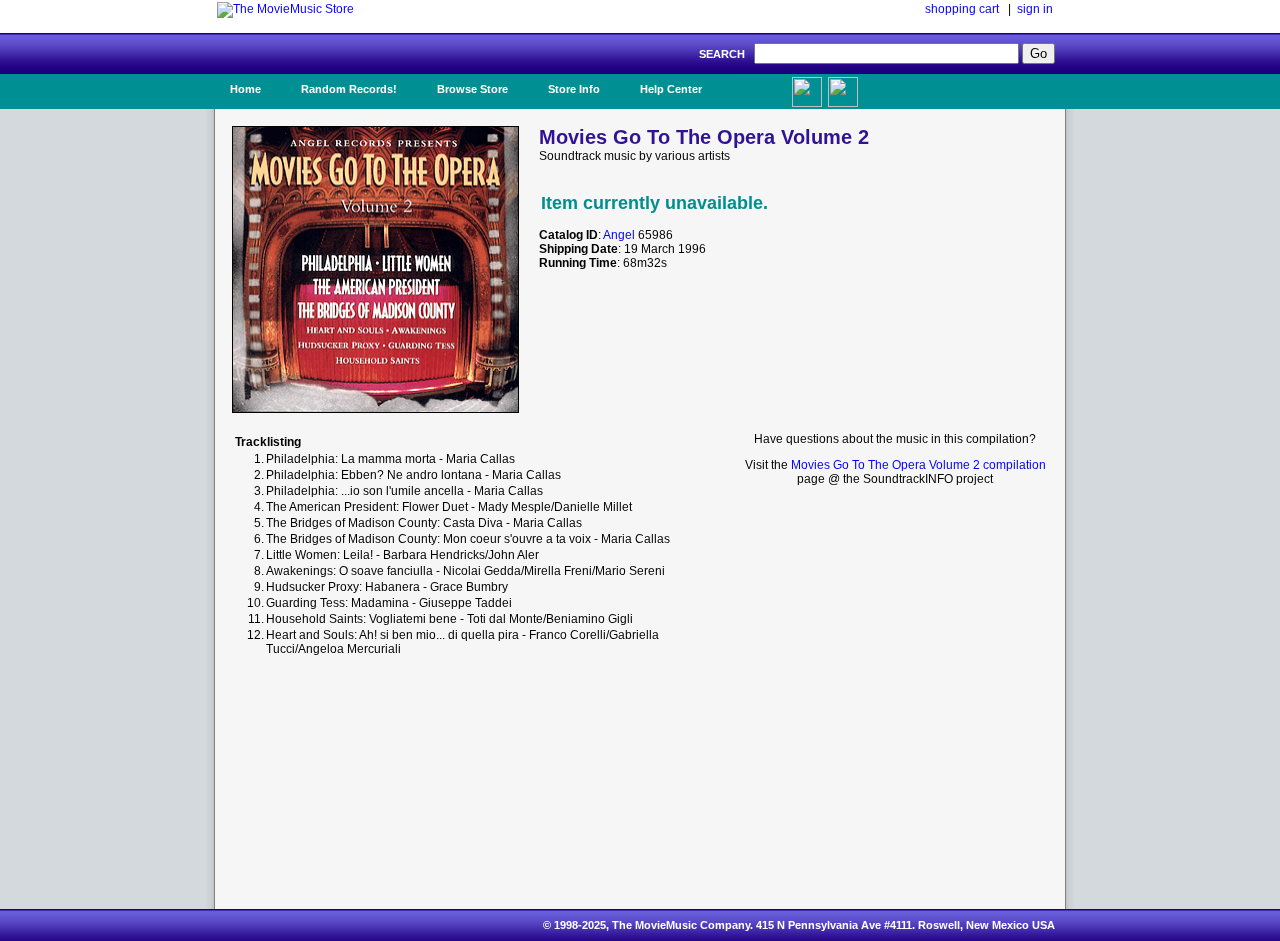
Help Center (671, 89)
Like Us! (758, 83)
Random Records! (349, 89)
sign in (1035, 9)
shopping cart (962, 9)
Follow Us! (881, 89)
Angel (619, 235)
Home (245, 89)
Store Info (574, 89)
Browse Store (472, 89)
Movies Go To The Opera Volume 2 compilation (918, 465)
